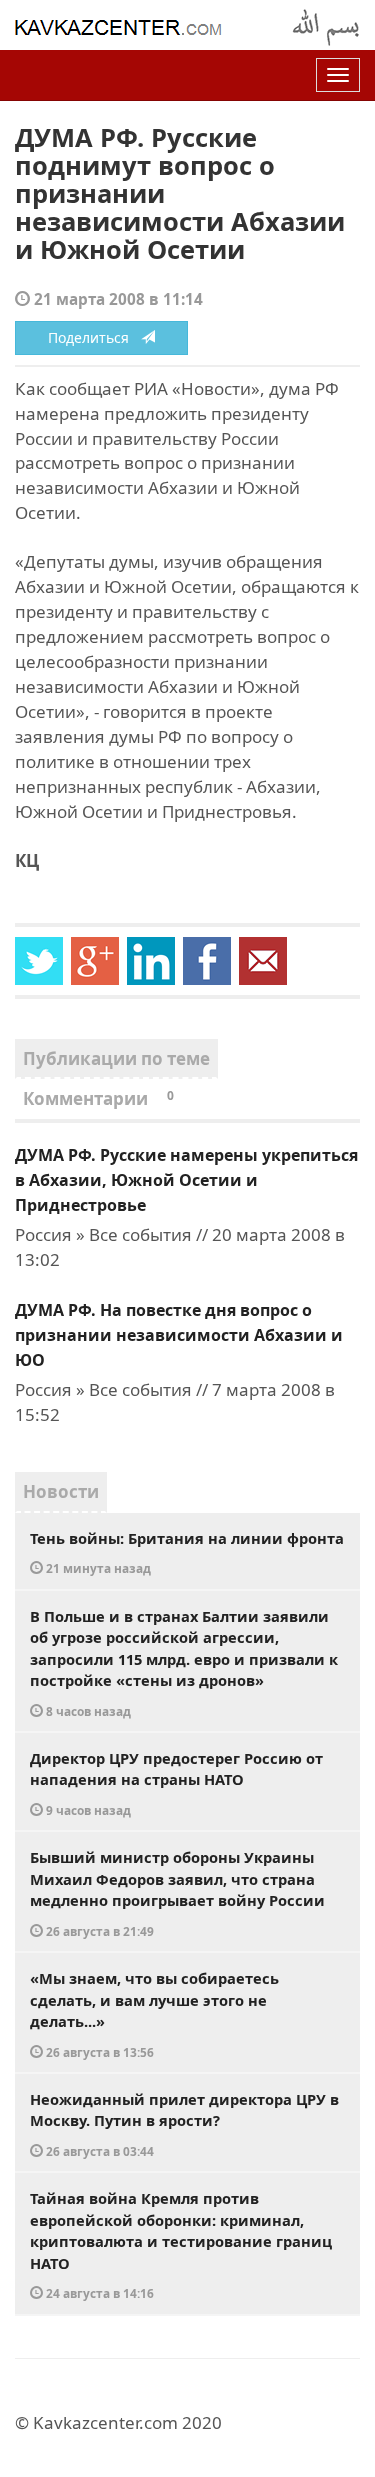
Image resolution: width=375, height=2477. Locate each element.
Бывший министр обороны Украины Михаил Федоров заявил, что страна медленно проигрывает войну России (177, 1893)
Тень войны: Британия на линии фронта (187, 1552)
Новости (61, 1491)
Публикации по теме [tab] (116, 1058)
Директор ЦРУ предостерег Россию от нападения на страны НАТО (176, 1783)
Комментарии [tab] (98, 1098)
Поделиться (94, 337)
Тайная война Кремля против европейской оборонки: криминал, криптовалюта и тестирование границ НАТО (181, 2244)
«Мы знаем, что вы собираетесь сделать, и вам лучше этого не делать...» (154, 2014)
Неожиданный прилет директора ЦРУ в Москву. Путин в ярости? (184, 2124)
